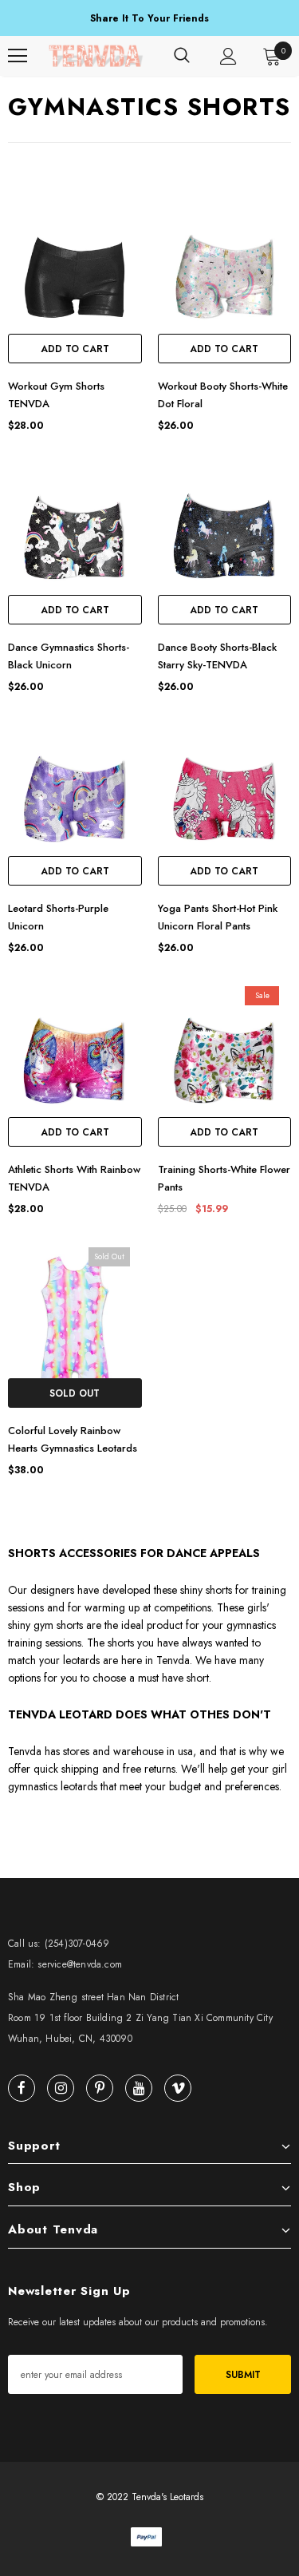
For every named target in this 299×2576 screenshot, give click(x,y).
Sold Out (75, 1393)
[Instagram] (61, 2088)
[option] (149, 19)
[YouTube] (139, 2088)
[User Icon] (228, 56)
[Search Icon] (182, 56)
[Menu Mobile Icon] (18, 56)
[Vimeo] (178, 2088)
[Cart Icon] (272, 56)
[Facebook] (22, 2088)
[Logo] (96, 56)
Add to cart (75, 349)
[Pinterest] (100, 2088)
